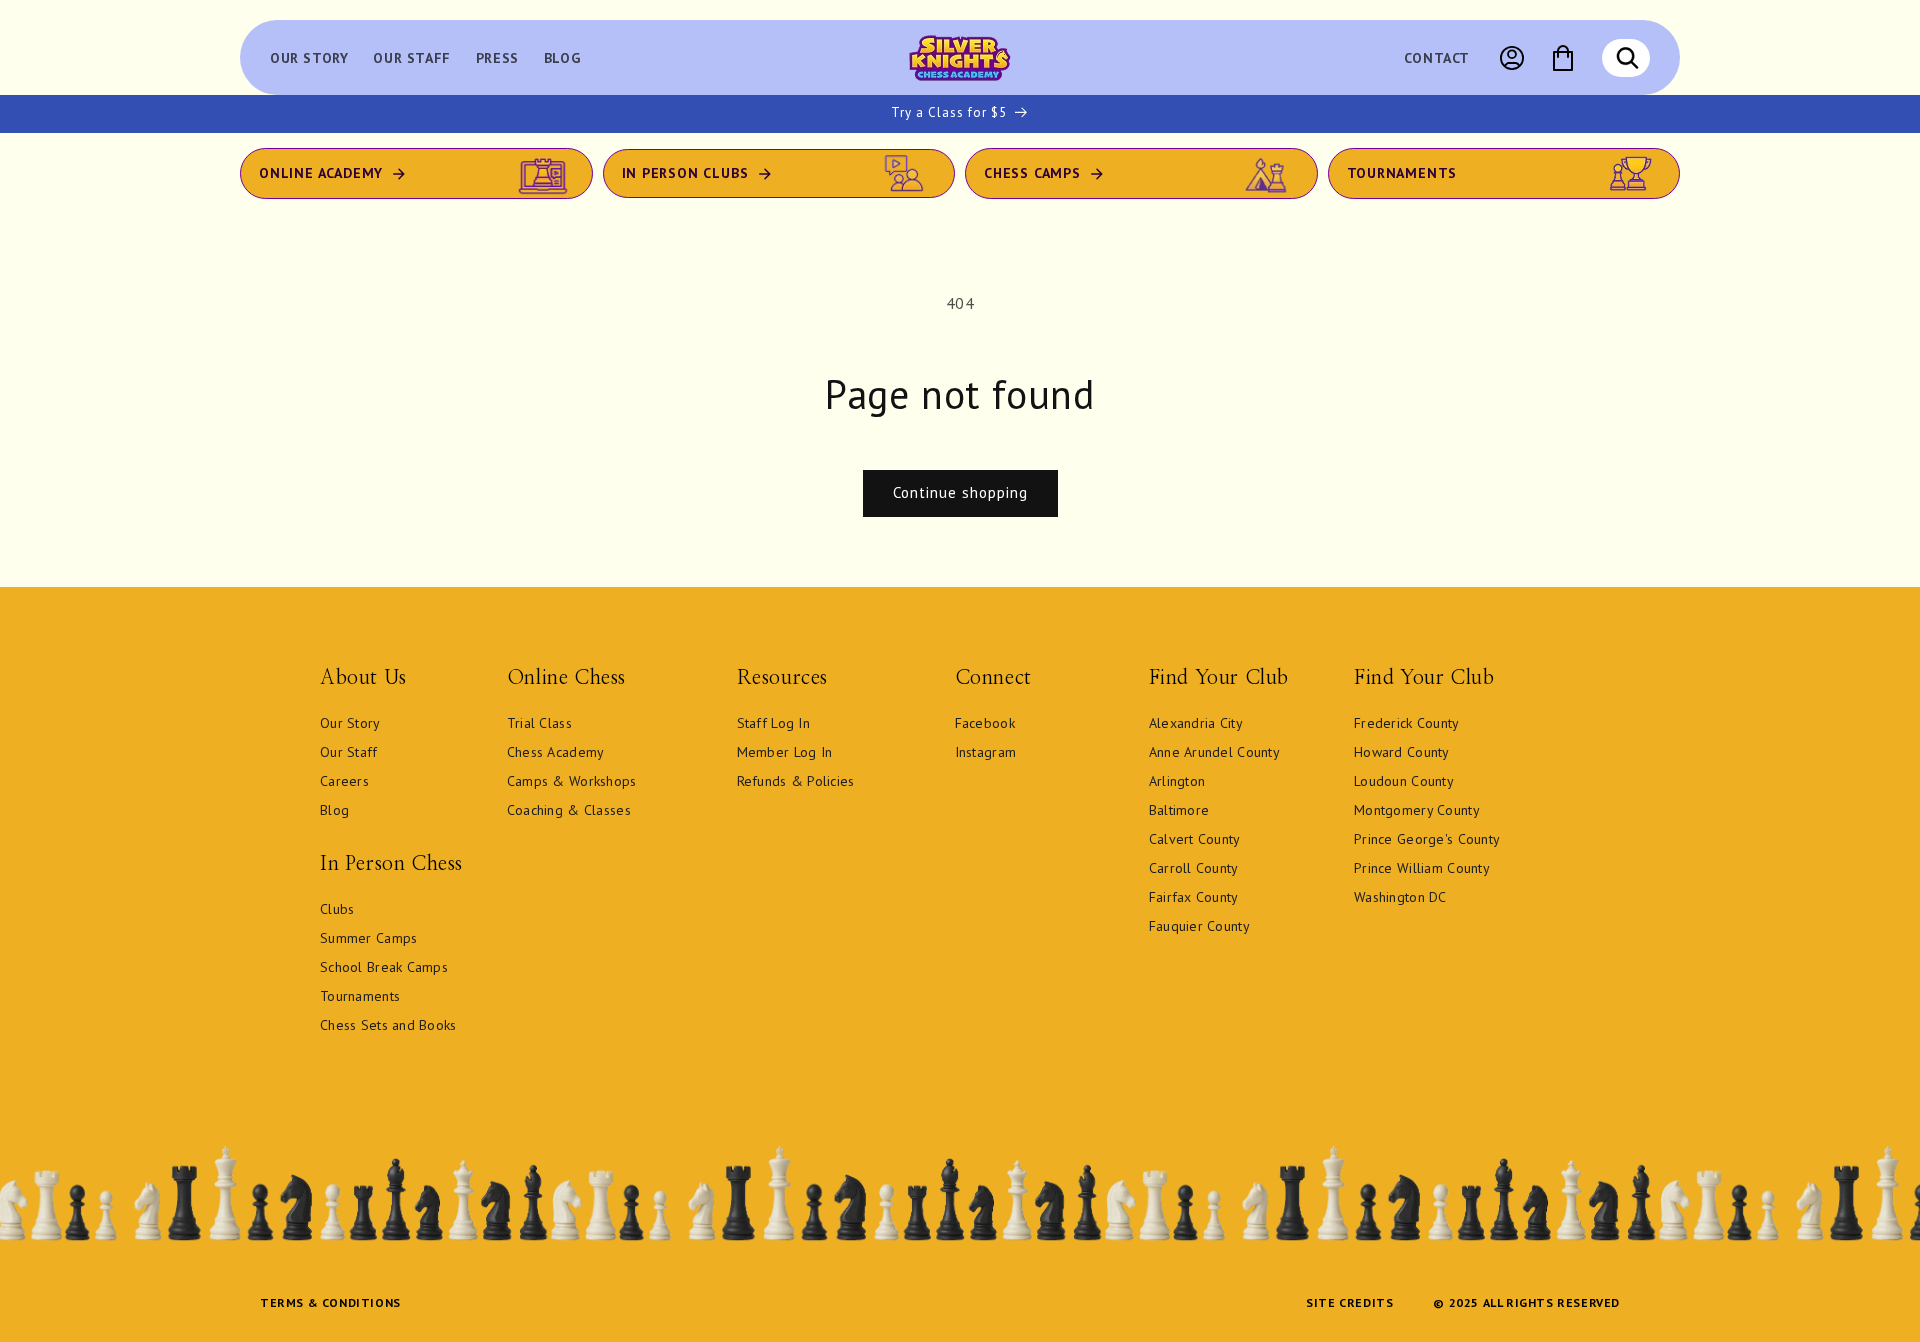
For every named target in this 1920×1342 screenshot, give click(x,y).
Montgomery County (1417, 810)
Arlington (1177, 781)
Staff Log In (773, 723)
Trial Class (539, 723)
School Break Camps (384, 967)
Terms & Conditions (330, 1302)
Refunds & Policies (796, 781)
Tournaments (1402, 173)
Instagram (986, 752)
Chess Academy (556, 752)
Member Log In (785, 752)
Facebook (985, 723)
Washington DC (1400, 897)
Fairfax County (1194, 897)
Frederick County (1406, 723)
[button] (1627, 58)
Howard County (1402, 752)
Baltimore (1179, 810)
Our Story (350, 723)
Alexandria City (1196, 723)
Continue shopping (960, 492)
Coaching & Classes (569, 810)
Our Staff (349, 752)
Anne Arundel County (1214, 752)
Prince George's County (1427, 839)
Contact (1437, 58)
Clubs (337, 909)
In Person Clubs (685, 173)
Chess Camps (1032, 173)
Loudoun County (1404, 781)
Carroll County (1194, 868)
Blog (334, 810)
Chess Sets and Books (388, 1025)
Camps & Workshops (572, 781)
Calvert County (1195, 839)
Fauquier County (1199, 926)
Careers (344, 781)
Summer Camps (368, 938)
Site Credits (1349, 1302)
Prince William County (1422, 868)
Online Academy (321, 173)
